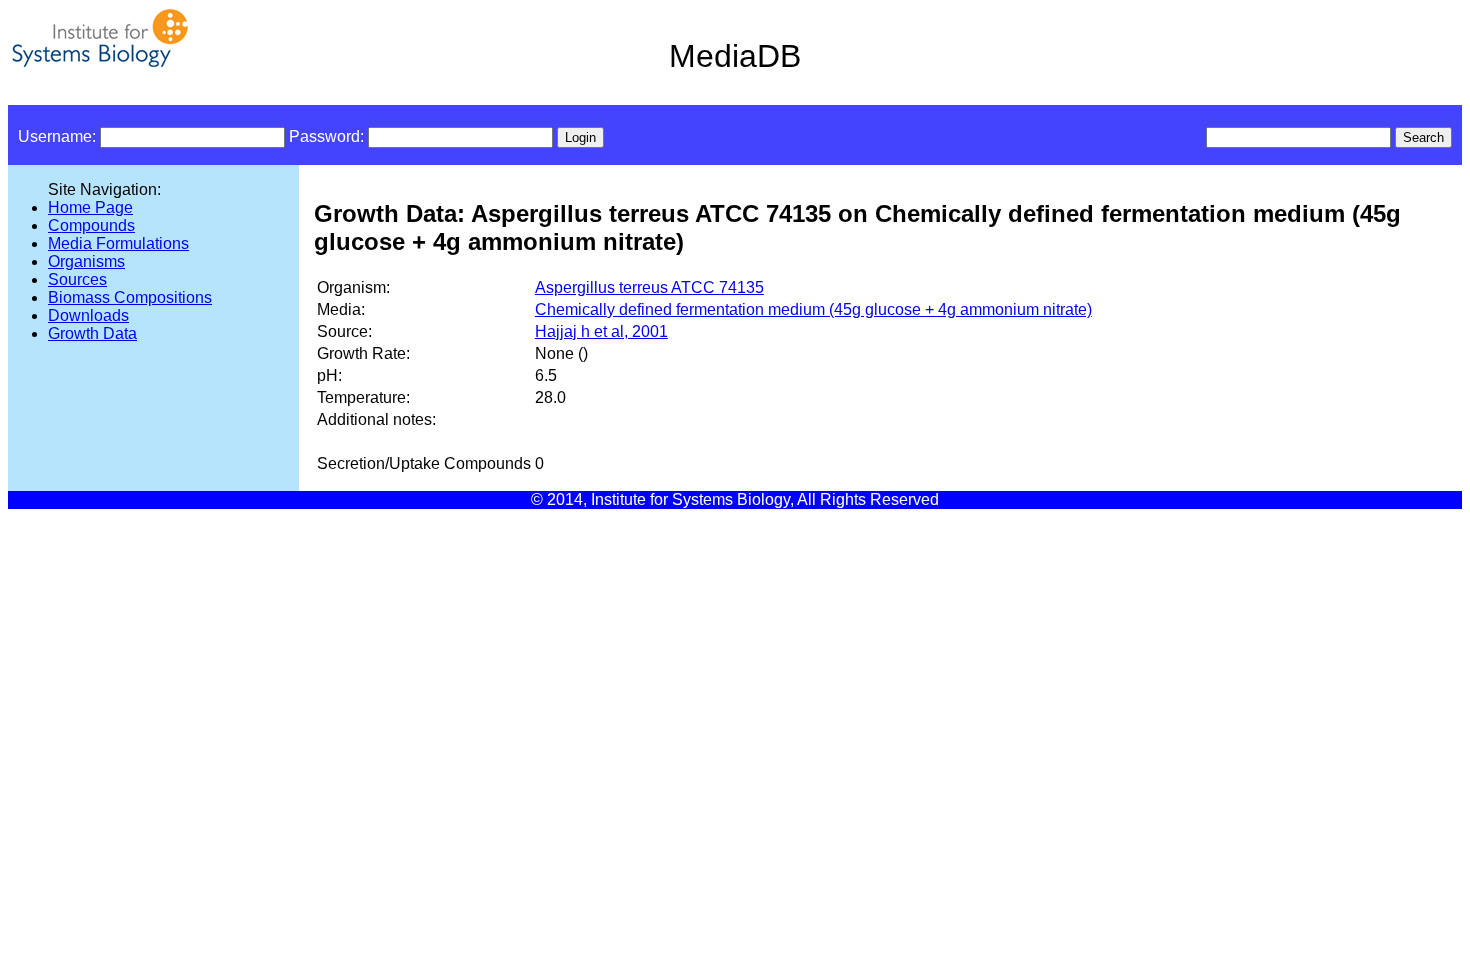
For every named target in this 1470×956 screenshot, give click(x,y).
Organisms (86, 261)
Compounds (91, 225)
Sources (77, 279)
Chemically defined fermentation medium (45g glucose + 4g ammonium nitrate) (813, 309)
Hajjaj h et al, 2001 (601, 331)
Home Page (90, 207)
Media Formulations (118, 243)
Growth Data (92, 333)
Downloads (88, 315)
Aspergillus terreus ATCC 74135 (649, 287)
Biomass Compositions (130, 297)
